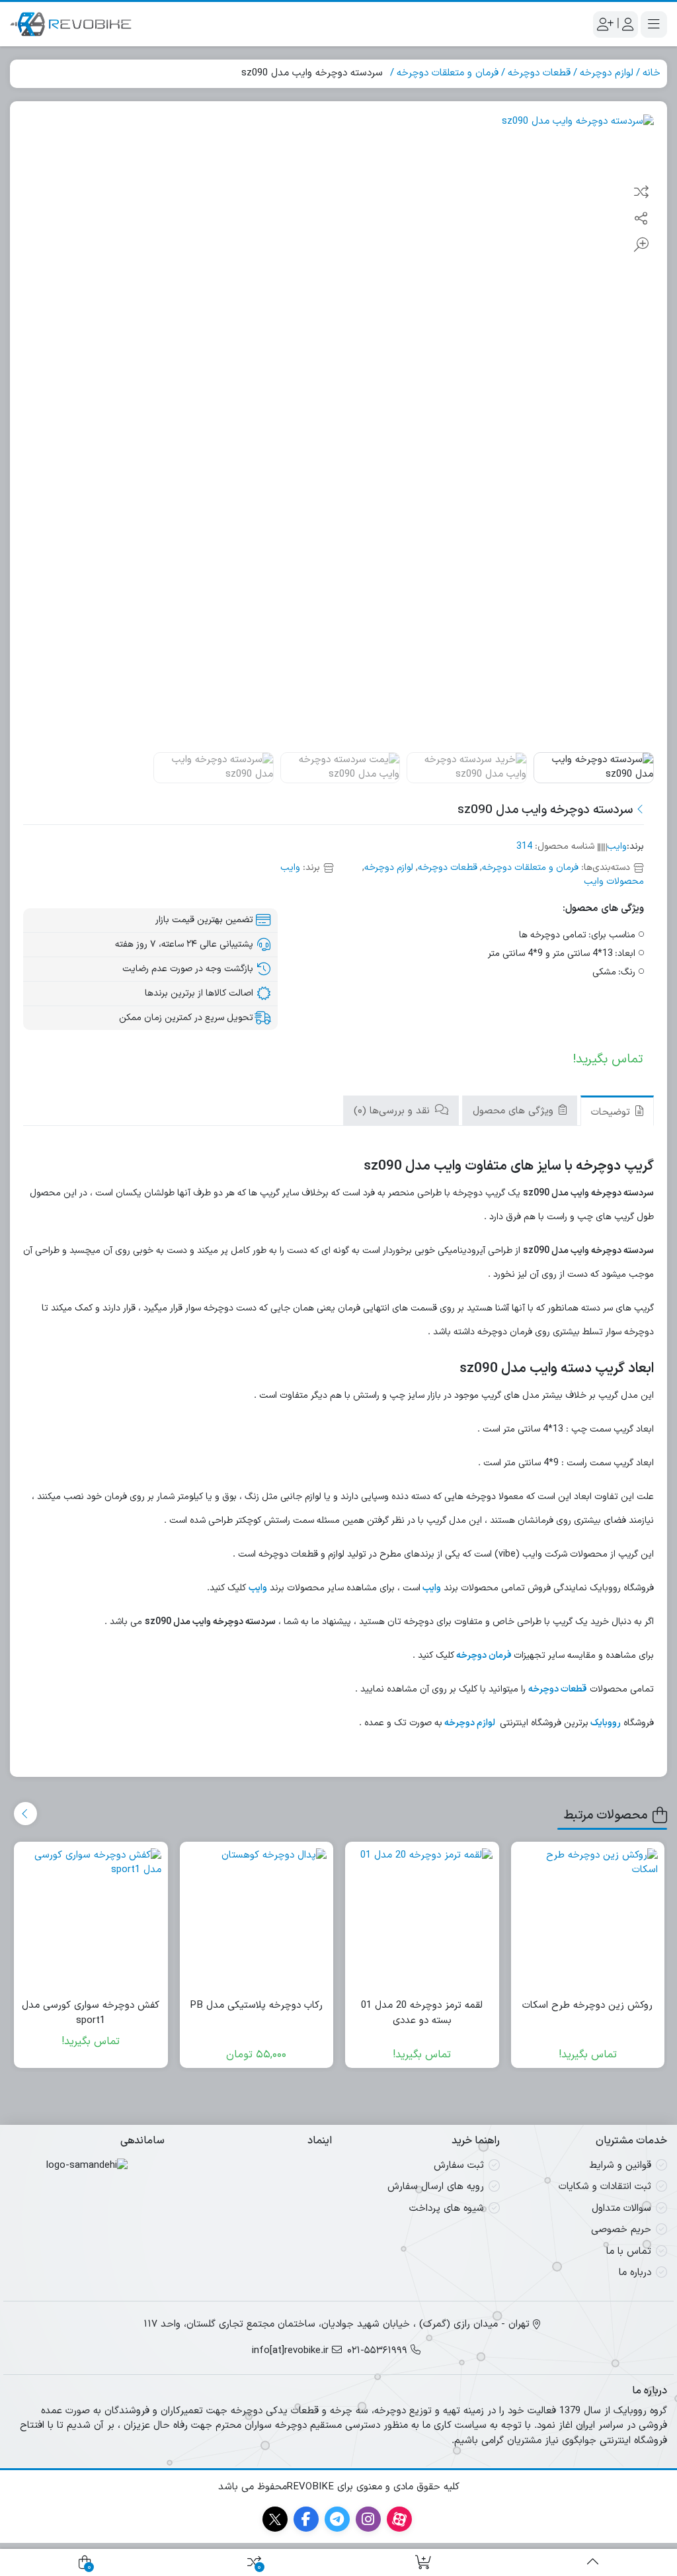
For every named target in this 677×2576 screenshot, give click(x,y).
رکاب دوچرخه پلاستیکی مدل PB (256, 2006)
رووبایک (606, 1723)
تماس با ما (629, 2252)
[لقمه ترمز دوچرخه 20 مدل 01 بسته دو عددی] (422, 1919)
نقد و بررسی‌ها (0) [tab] (393, 1111)
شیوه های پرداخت (447, 2209)
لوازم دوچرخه (607, 73)
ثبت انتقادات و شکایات (605, 2187)
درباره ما (635, 2273)
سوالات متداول (621, 2209)
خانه (652, 73)
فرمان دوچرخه (485, 1655)
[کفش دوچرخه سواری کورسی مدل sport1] (91, 1919)
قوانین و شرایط (620, 2166)
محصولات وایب (614, 881)
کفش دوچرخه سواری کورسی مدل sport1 (91, 2013)
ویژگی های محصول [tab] (515, 1111)
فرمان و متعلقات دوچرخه (448, 73)
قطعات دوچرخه (539, 73)
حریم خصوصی (621, 2230)
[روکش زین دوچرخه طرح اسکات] (588, 1919)
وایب (617, 846)
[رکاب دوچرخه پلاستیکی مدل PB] (257, 1919)
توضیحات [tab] (612, 1112)
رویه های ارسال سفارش (436, 2187)
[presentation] (25, 1814)
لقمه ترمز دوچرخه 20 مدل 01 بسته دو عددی (422, 2013)
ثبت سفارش (459, 2166)
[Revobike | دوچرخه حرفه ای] (71, 24)
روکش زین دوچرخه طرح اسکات (587, 2006)
